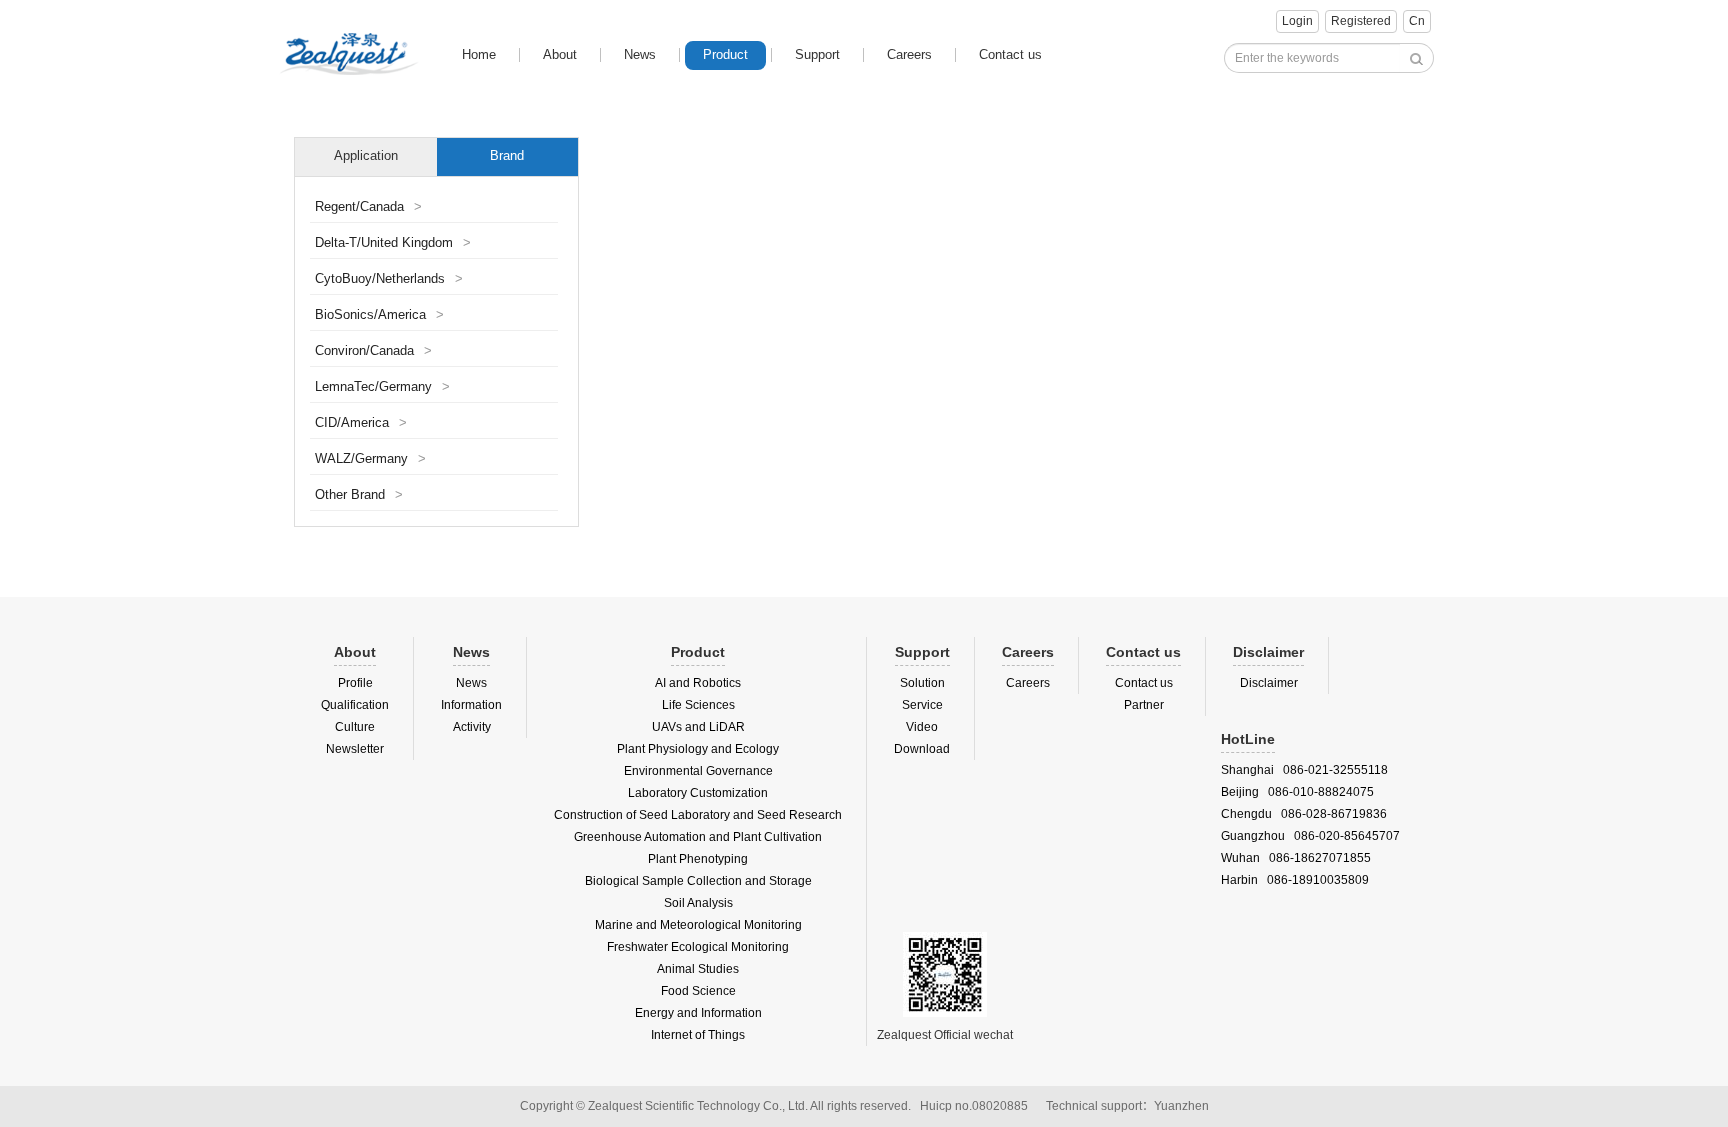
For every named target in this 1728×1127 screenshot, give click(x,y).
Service (922, 705)
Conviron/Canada (373, 351)
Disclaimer (1269, 683)
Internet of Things (698, 1035)
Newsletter (355, 749)
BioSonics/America (379, 315)
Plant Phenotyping (698, 859)
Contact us (1010, 55)
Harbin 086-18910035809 (1295, 880)
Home (479, 55)
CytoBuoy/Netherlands (389, 279)
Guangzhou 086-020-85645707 (1310, 836)
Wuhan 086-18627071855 (1296, 858)
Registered (1361, 21)
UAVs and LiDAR (698, 727)
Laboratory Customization (698, 793)
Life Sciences (698, 705)
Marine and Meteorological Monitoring (698, 925)
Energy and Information (698, 1013)
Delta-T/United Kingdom (393, 243)
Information (471, 705)
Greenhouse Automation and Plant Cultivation (698, 837)
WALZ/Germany (370, 459)
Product (725, 55)
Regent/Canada (368, 207)
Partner (1144, 705)
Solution (922, 683)
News (640, 55)
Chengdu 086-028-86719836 (1304, 814)
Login (1297, 21)
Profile (355, 683)
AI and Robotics (698, 683)
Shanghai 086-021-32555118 (1304, 770)
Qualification (355, 705)
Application (366, 156)
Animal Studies (698, 969)
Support (817, 55)
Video (922, 727)
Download (922, 749)
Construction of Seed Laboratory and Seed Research (698, 815)
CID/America (361, 423)
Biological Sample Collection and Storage (698, 881)
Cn (1417, 21)
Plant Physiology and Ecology (698, 749)
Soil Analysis (698, 903)
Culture (355, 727)
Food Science (698, 991)
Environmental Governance (698, 771)
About (560, 55)
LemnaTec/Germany (382, 387)
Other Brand (359, 495)
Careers (909, 55)
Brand (507, 156)
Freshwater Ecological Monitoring (698, 947)
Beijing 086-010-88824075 (1297, 792)
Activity (472, 727)
